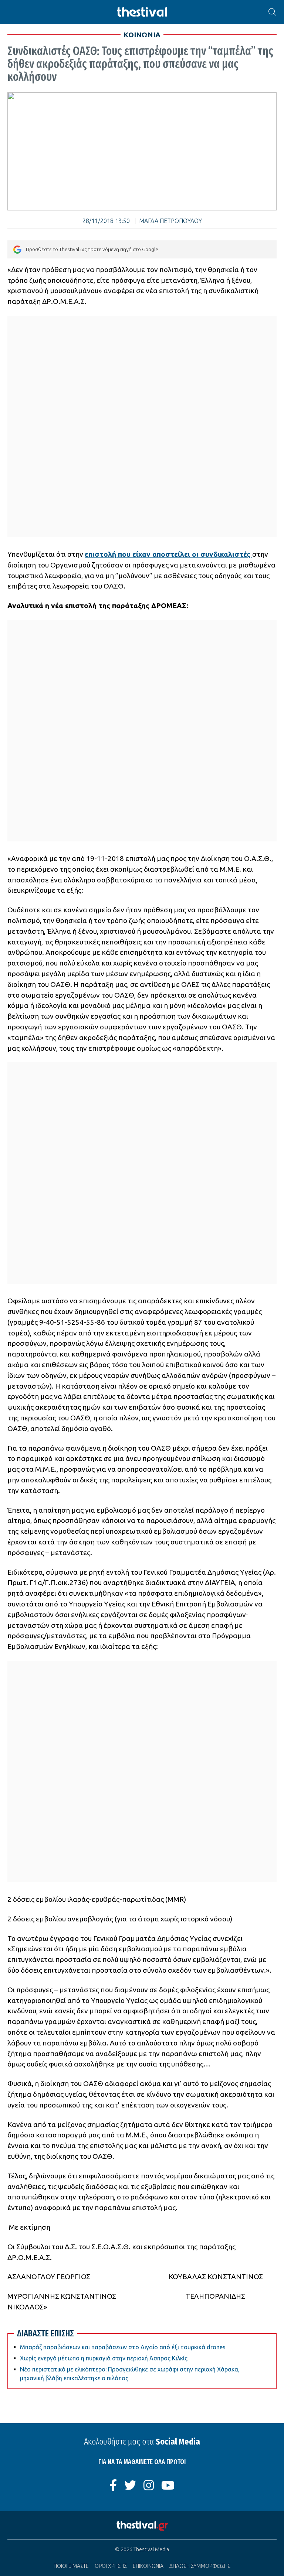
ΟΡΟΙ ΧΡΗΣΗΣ (111, 2566)
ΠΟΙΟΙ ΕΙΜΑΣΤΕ (71, 2566)
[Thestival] (142, 12)
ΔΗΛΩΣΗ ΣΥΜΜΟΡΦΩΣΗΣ (200, 2566)
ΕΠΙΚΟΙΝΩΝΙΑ (148, 2566)
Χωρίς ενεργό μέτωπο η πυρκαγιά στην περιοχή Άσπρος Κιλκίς (104, 2358)
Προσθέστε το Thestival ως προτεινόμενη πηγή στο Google (92, 249)
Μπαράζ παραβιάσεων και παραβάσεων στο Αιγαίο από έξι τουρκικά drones (123, 2347)
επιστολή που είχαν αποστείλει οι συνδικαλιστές (168, 554)
